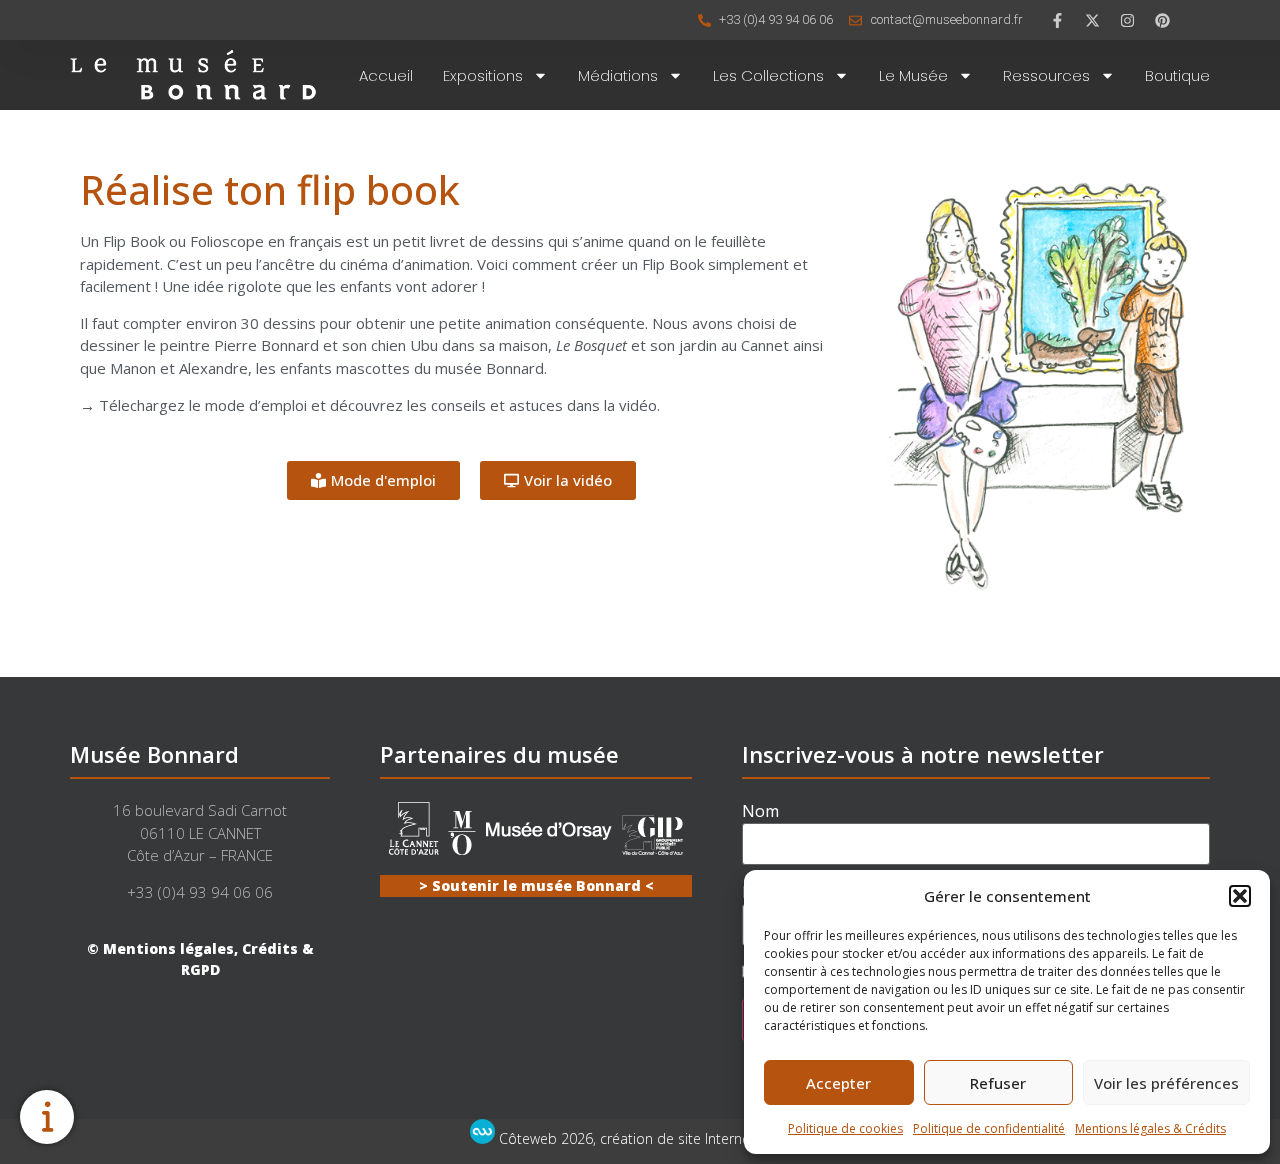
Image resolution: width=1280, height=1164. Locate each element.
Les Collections (768, 75)
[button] (1240, 896)
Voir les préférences (1166, 1083)
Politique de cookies (845, 1128)
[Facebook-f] (1058, 20)
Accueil (386, 75)
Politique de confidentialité (989, 1128)
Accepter (838, 1083)
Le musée (913, 75)
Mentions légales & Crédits (1150, 1128)
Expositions (483, 75)
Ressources (1046, 75)
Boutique (1177, 75)
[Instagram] (1128, 20)
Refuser (998, 1083)
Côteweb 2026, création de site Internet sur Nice (653, 1138)
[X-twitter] (1093, 20)
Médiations (618, 75)
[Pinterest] (1163, 20)
